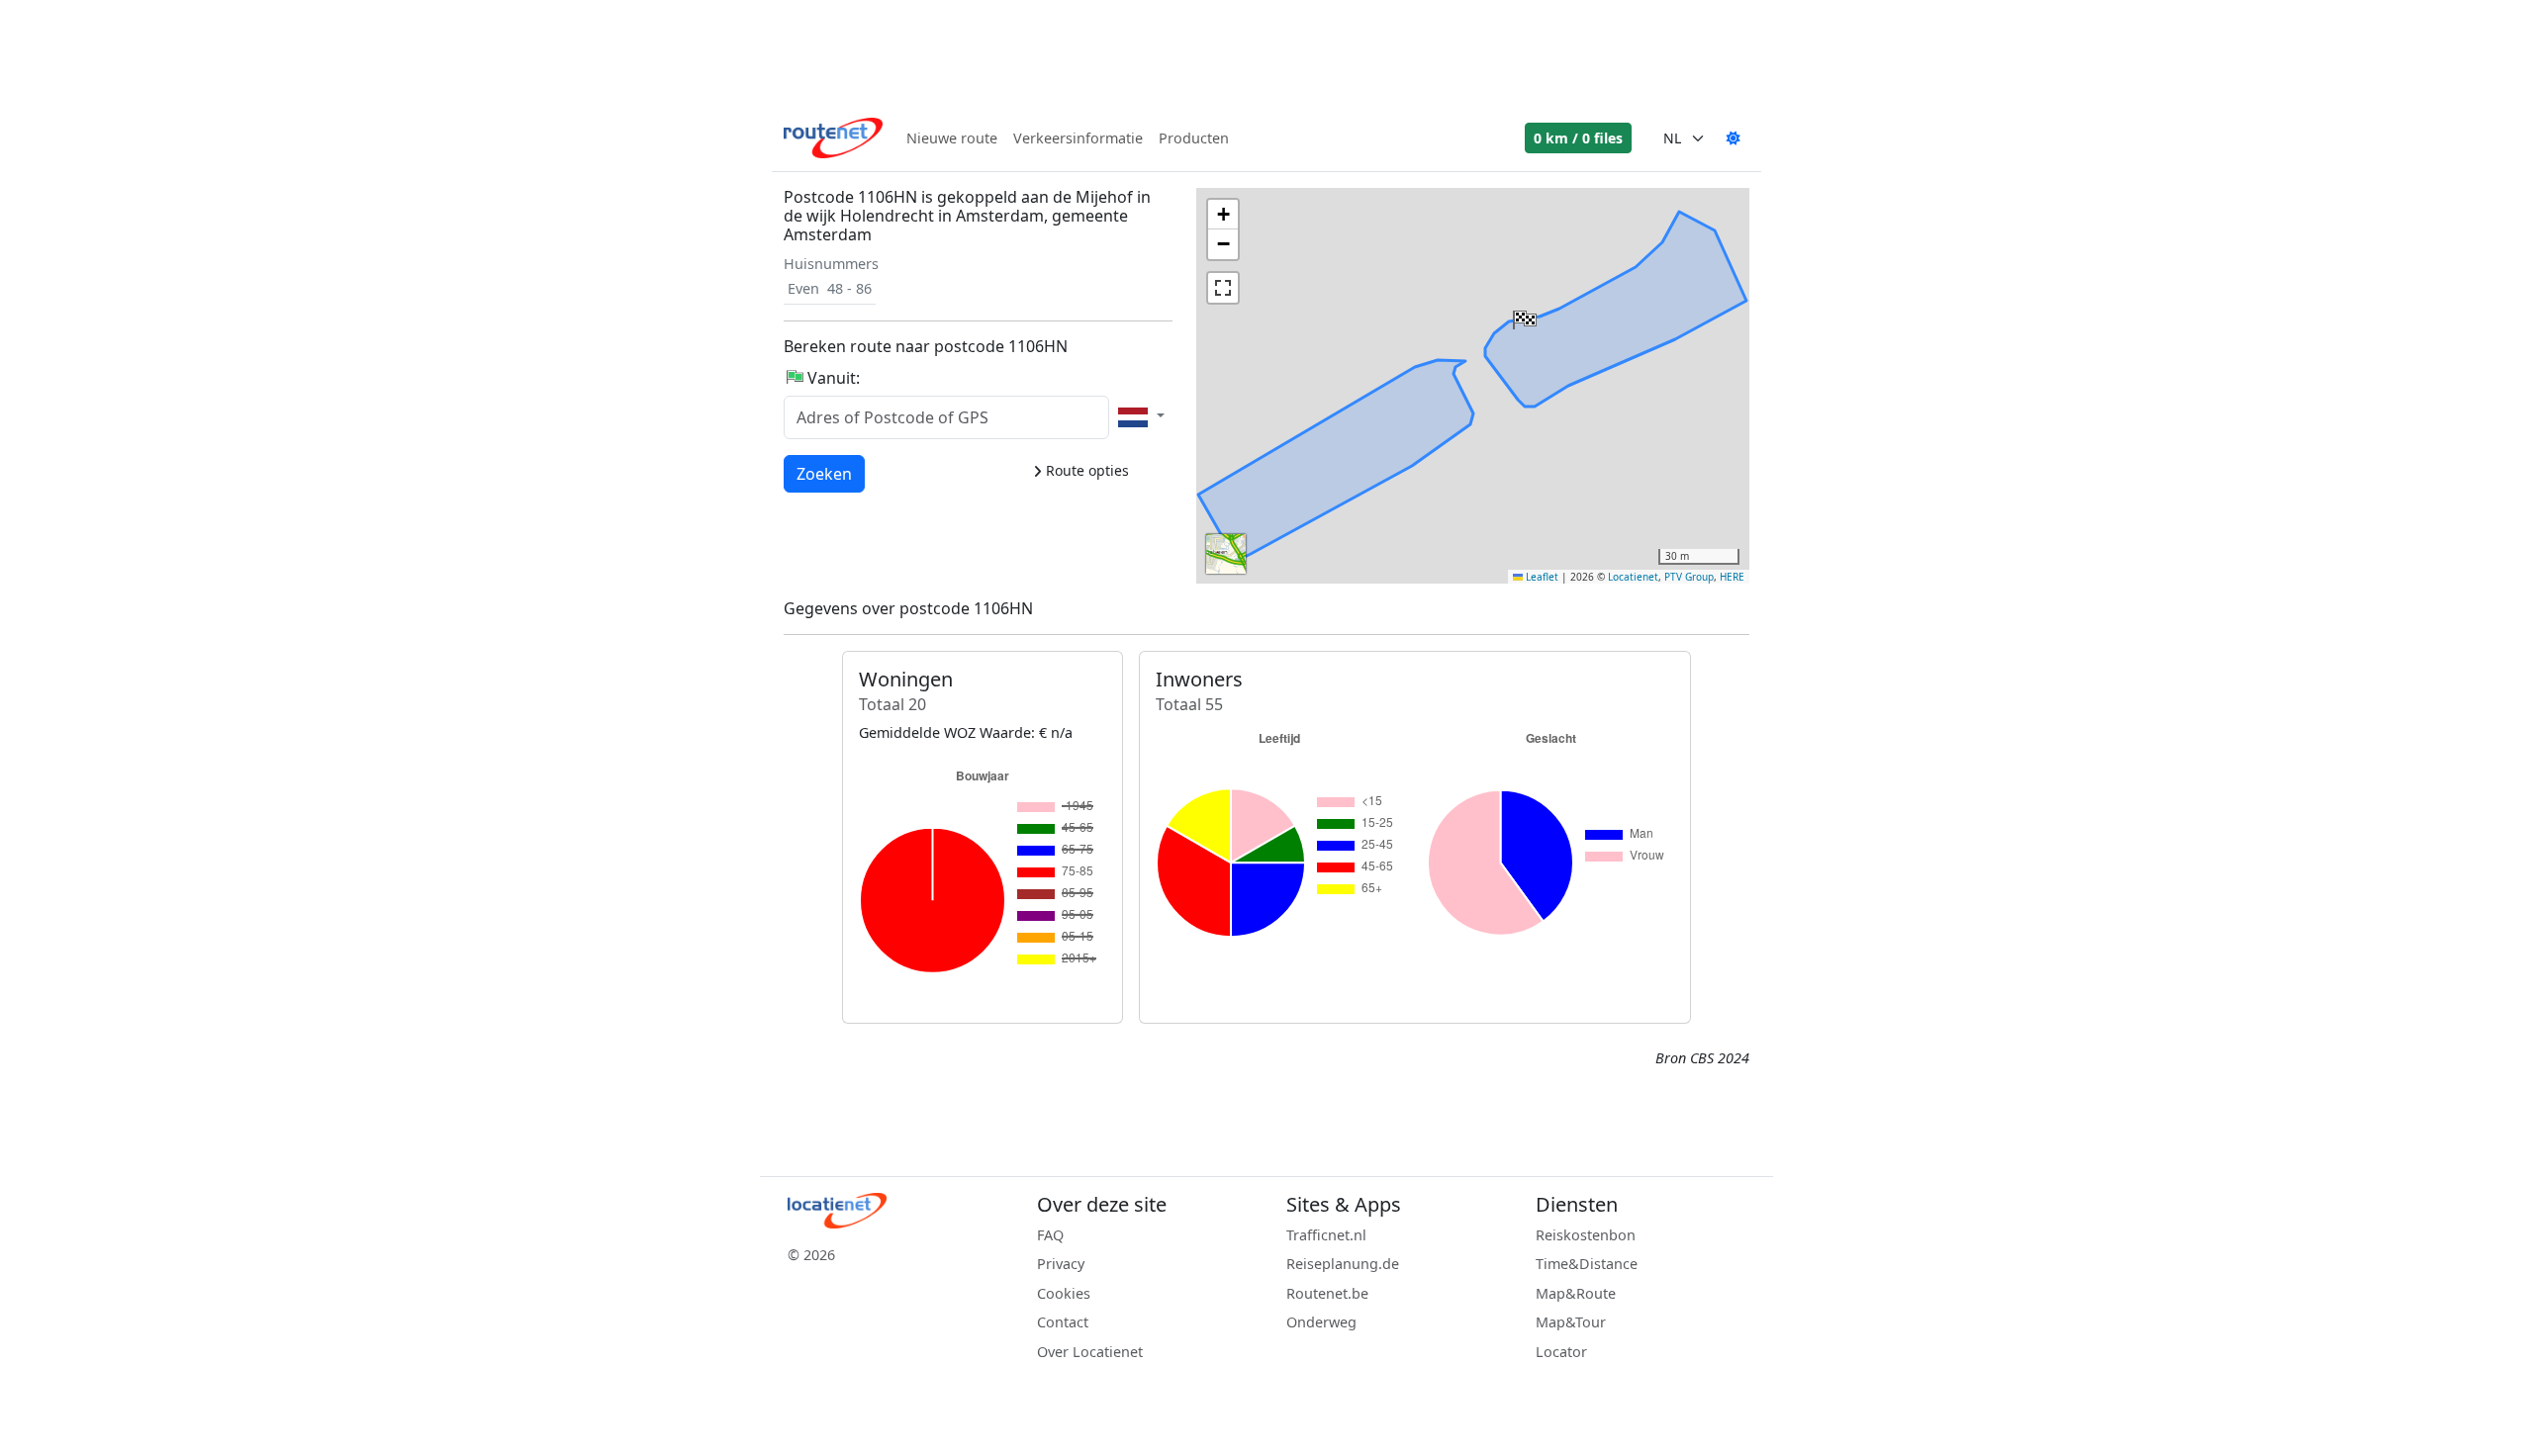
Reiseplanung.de (1343, 1264)
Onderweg (1321, 1322)
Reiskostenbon (1586, 1235)
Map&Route (1576, 1293)
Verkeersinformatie (1078, 138)
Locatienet (1633, 577)
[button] (1523, 316)
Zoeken (824, 473)
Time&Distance (1587, 1264)
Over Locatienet (1090, 1352)
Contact (1063, 1322)
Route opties (1085, 470)
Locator (1561, 1352)
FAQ (1050, 1235)
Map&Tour (1571, 1322)
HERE (1732, 577)
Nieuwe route (952, 138)
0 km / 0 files (1578, 138)
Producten (1194, 138)
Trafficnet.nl (1326, 1235)
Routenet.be (1327, 1293)
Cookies (1064, 1293)
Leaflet (1541, 577)
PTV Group (1689, 577)
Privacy (1061, 1264)
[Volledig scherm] (1223, 288)
